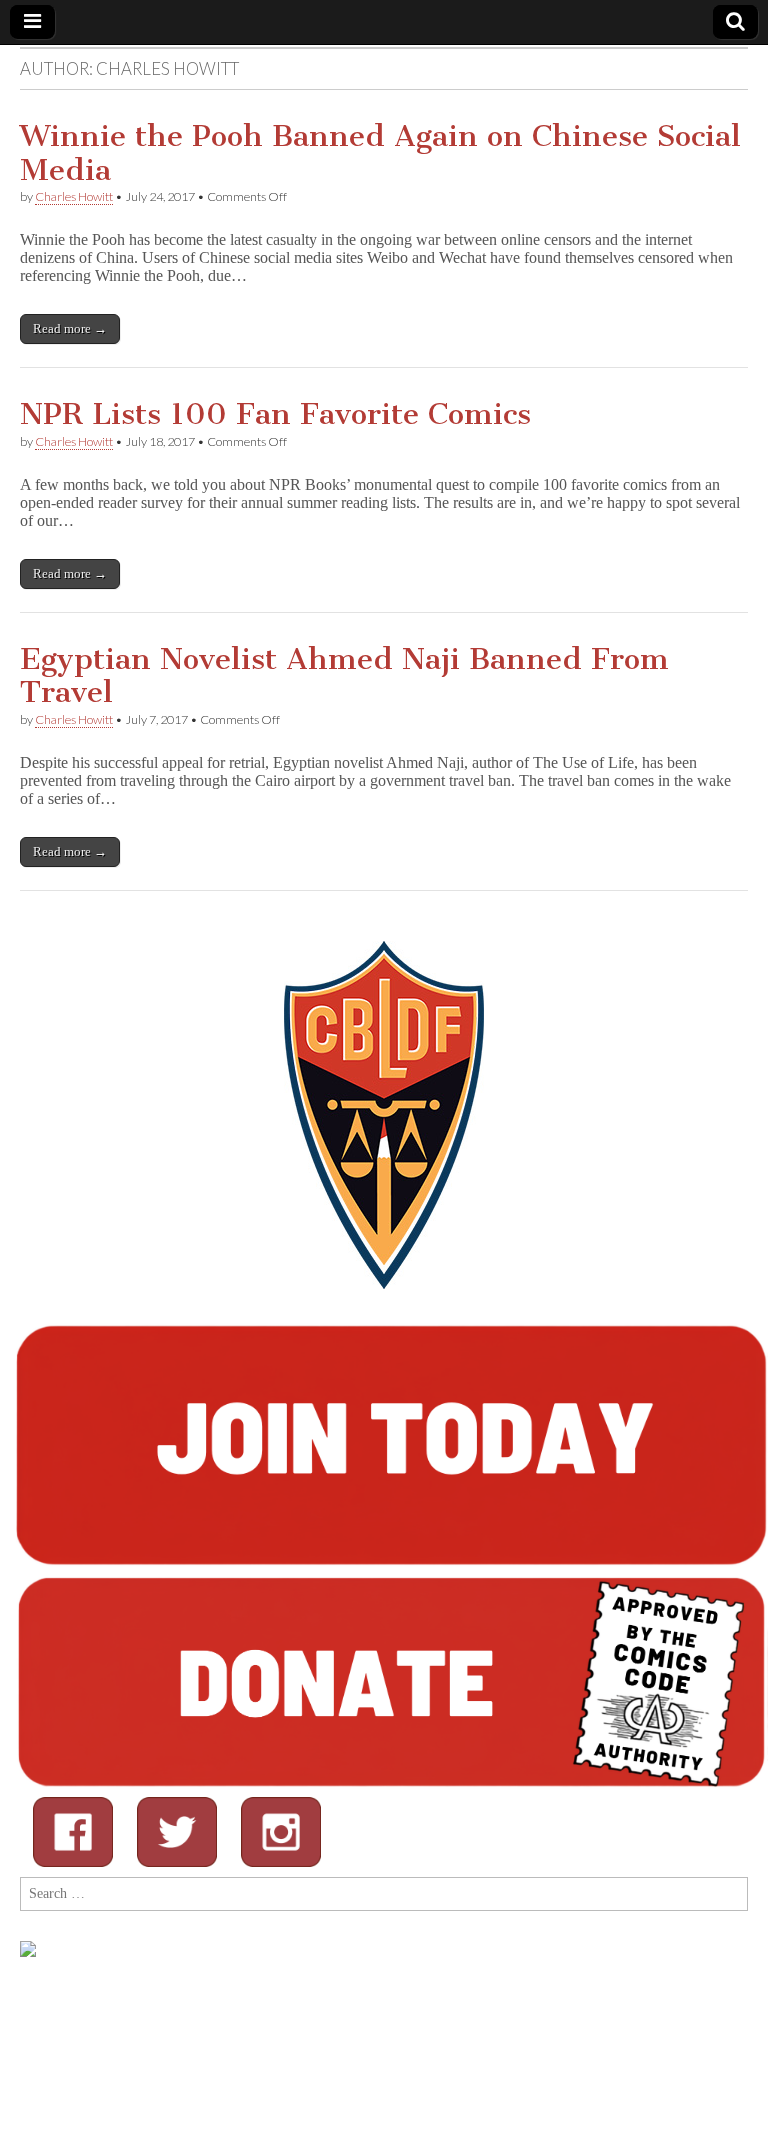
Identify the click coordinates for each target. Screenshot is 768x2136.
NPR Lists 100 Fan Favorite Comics (275, 414)
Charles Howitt (74, 196)
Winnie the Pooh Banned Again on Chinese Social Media (380, 153)
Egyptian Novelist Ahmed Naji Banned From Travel (344, 676)
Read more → (70, 328)
